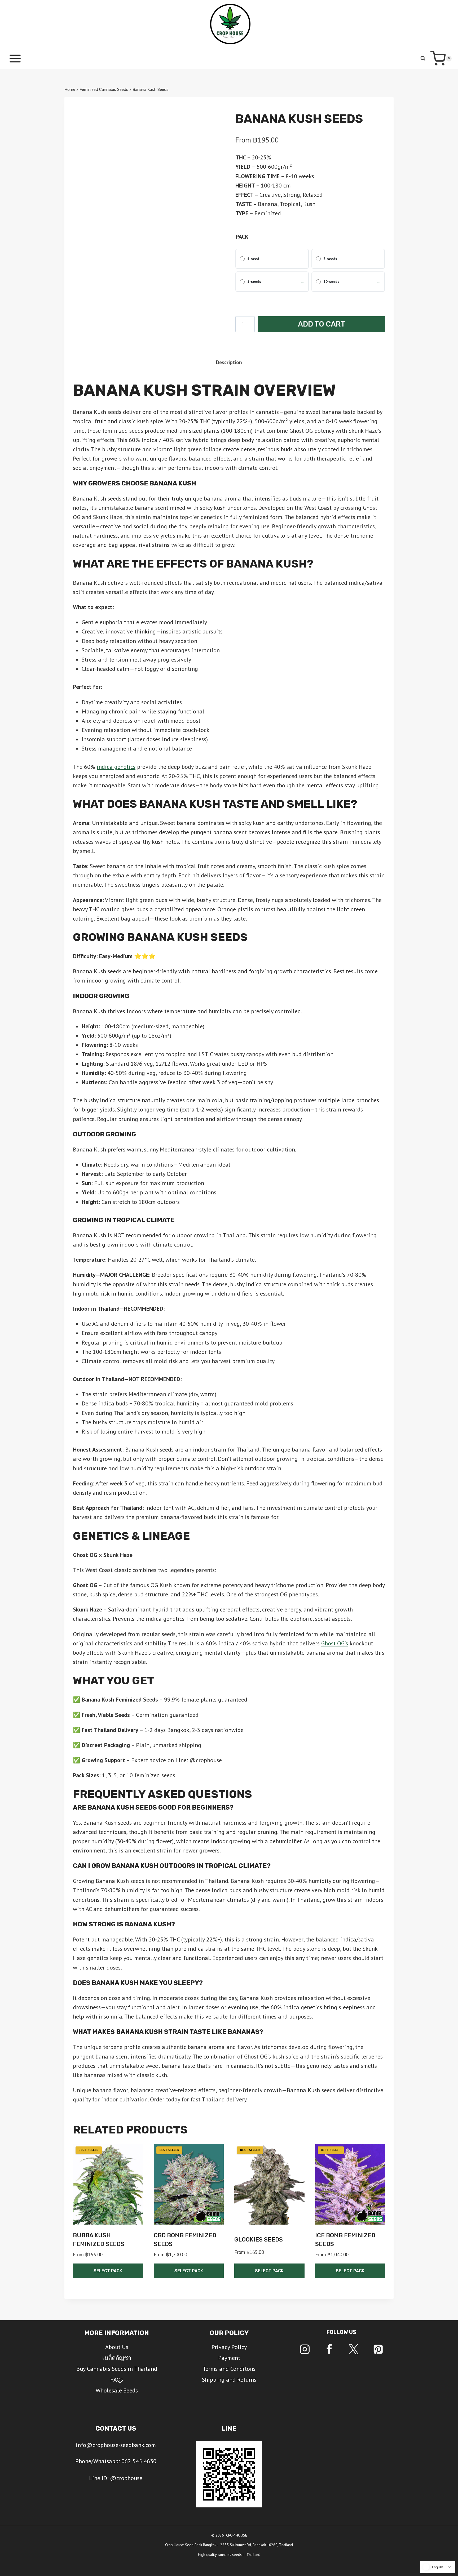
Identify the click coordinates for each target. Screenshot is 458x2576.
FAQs (117, 2379)
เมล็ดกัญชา (117, 2358)
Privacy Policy (229, 2347)
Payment (229, 2358)
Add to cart (322, 324)
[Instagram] (305, 2349)
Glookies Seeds (259, 2240)
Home (70, 90)
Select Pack (108, 2271)
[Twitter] (354, 2349)
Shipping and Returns (229, 2379)
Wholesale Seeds (117, 2390)
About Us (117, 2347)
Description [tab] (229, 362)
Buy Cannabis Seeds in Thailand (117, 2369)
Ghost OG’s (335, 1643)
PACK (242, 236)
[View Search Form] (423, 58)
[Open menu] (15, 58)
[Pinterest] (378, 2349)
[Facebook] (329, 2349)
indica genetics (116, 767)
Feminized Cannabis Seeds (104, 90)
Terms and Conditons (229, 2369)
